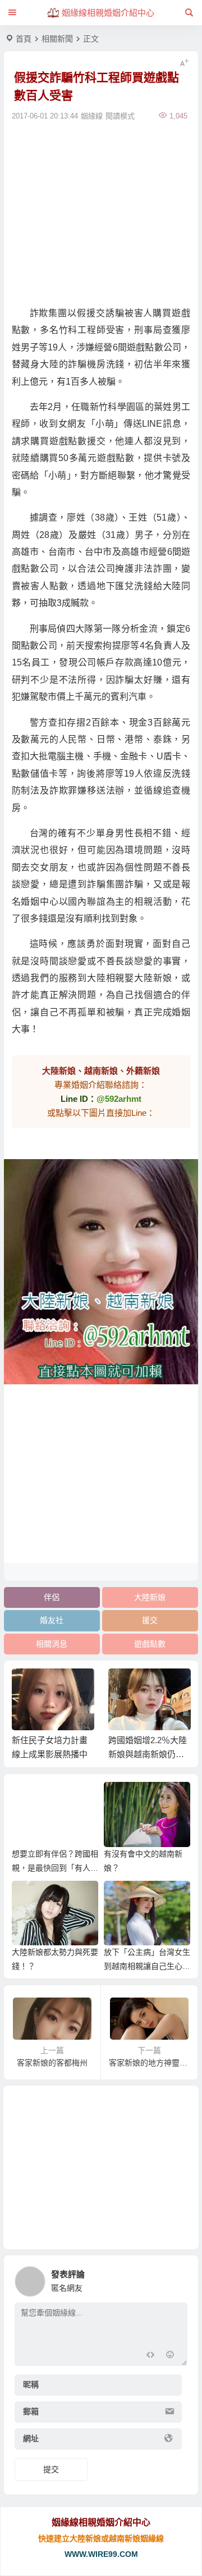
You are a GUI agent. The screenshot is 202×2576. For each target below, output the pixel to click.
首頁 (24, 39)
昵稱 (31, 2384)
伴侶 (52, 1597)
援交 (150, 1620)
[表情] (170, 2356)
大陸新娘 (150, 1597)
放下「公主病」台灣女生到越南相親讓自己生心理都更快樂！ (147, 1966)
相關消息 (52, 1644)
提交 (51, 2469)
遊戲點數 (150, 1644)
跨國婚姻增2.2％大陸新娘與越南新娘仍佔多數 (148, 1754)
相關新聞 (57, 39)
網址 (31, 2438)
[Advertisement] (101, 212)
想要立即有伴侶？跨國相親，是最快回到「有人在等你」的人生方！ (55, 1868)
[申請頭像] (176, 2278)
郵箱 (31, 2411)
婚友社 (52, 1620)
